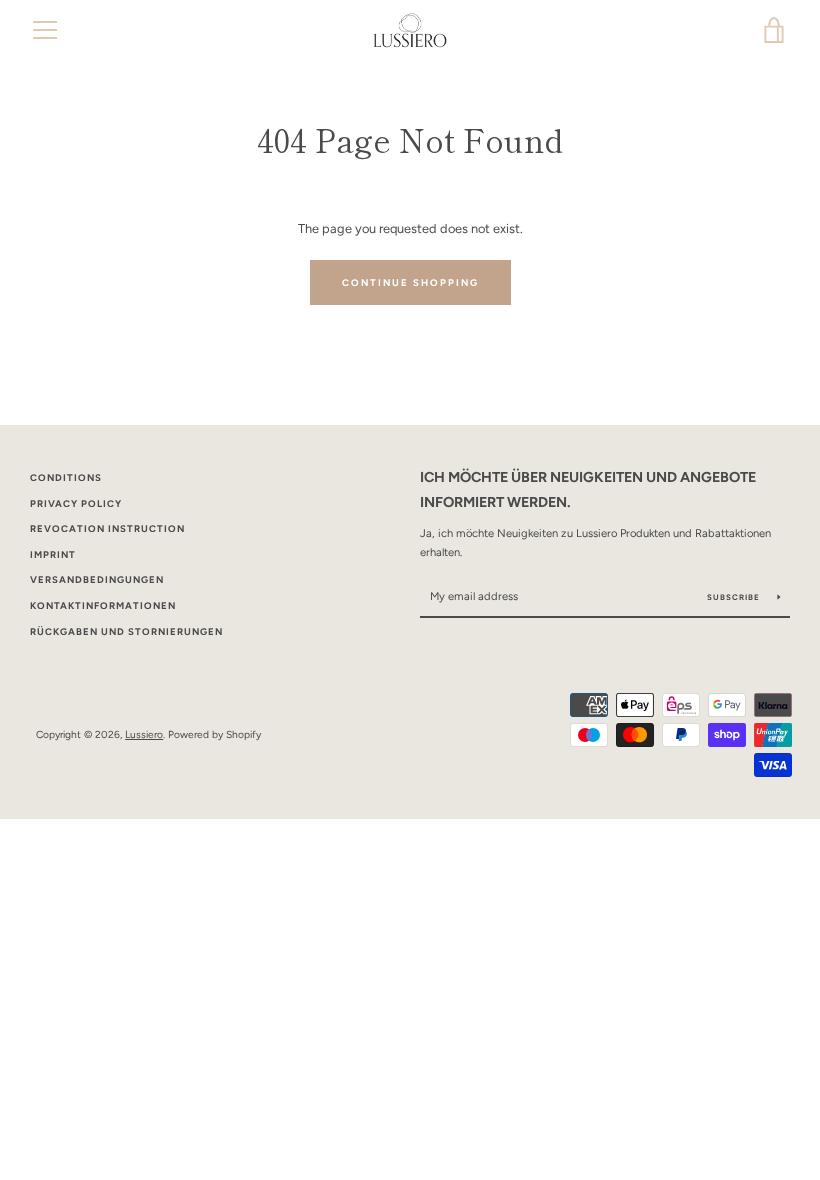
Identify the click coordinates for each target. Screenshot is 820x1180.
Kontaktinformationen (103, 605)
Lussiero (144, 734)
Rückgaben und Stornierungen (126, 631)
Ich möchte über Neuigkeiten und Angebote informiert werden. (588, 489)
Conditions (66, 477)
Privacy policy (76, 503)
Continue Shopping (410, 282)
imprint (53, 554)
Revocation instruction (107, 528)
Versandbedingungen (97, 579)
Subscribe (735, 597)
